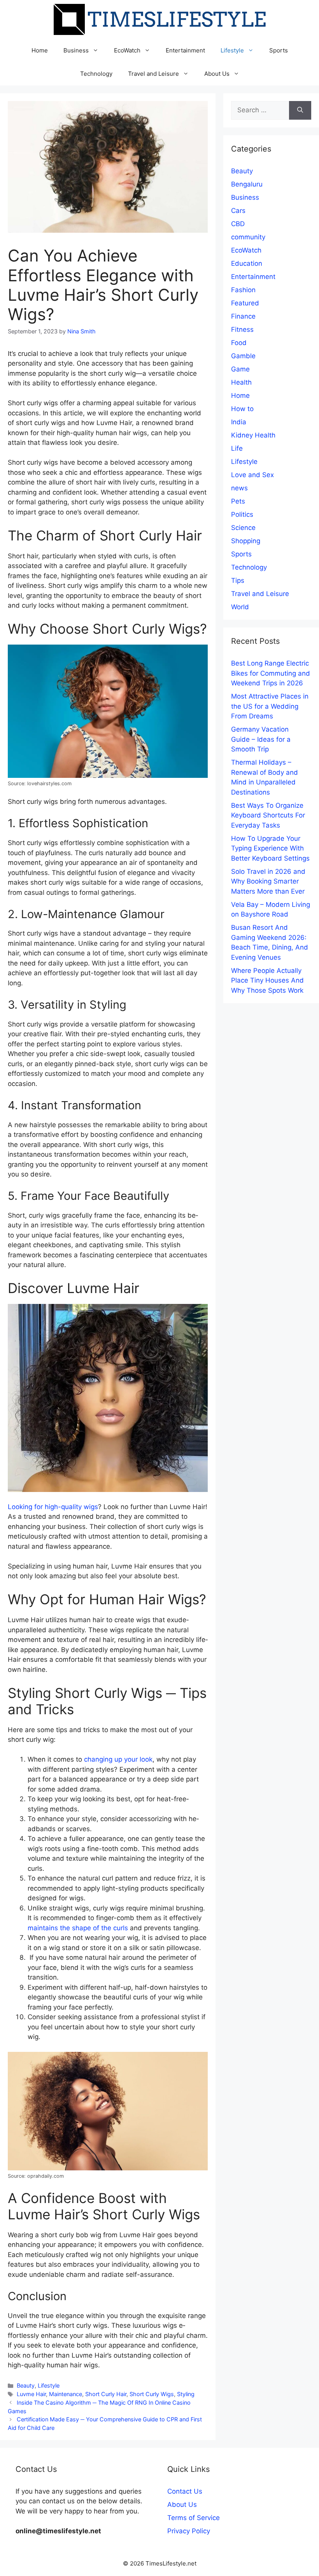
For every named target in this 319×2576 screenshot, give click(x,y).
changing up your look (118, 1759)
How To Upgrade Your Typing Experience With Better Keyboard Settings (270, 848)
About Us (217, 74)
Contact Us (185, 2491)
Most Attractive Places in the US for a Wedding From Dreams (270, 706)
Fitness (242, 329)
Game (240, 369)
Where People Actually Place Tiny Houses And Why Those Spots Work (267, 980)
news (239, 488)
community (248, 237)
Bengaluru (247, 184)
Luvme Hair (31, 2394)
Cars (238, 211)
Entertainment (185, 50)
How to (242, 409)
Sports (279, 50)
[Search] (300, 110)
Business (76, 50)
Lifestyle (232, 50)
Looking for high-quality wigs (53, 1507)
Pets (238, 501)
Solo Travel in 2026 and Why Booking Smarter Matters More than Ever (268, 881)
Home (40, 50)
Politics (242, 514)
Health (241, 382)
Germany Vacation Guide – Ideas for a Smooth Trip (261, 739)
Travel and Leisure (153, 74)
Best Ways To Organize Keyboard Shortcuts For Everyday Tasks (268, 815)
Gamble (243, 356)
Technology (96, 74)
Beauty (26, 2385)
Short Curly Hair (106, 2394)
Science (243, 528)
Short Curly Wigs (152, 2394)
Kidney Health (253, 435)
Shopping (246, 541)
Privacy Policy (189, 2531)
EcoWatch (127, 50)
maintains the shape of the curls (78, 1928)
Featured (245, 303)
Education (247, 263)
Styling (186, 2394)
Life (237, 448)
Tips (238, 580)
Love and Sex (252, 475)
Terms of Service (194, 2518)
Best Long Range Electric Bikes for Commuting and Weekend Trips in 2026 (271, 673)
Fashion (243, 290)
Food (239, 343)
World (240, 607)
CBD (238, 224)
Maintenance (66, 2394)
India (239, 422)
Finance (243, 316)
